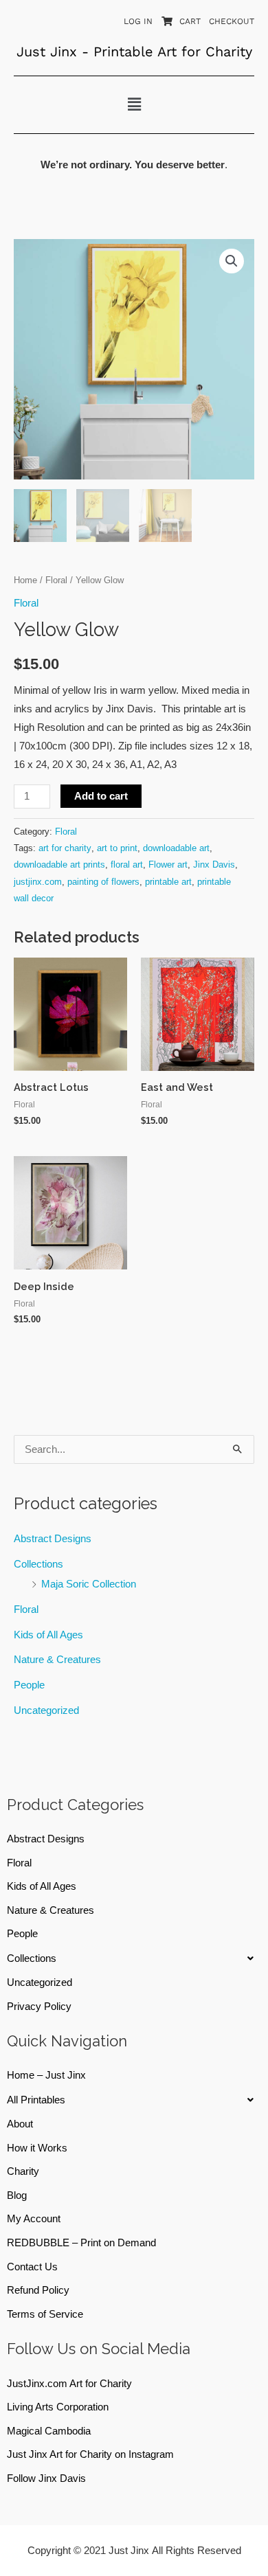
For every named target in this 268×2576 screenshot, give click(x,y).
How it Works (37, 2148)
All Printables (36, 2100)
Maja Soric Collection (89, 1584)
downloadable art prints (59, 865)
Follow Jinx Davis (46, 2478)
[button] (134, 104)
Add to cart (101, 796)
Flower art (168, 865)
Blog (17, 2195)
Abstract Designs (53, 1539)
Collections (38, 1564)
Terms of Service (45, 2314)
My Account (34, 2219)
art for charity (65, 848)
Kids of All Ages (48, 1635)
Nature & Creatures (57, 1660)
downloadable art (176, 848)
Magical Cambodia (49, 2431)
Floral (26, 1609)
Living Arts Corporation (58, 2407)
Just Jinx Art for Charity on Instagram (90, 2454)
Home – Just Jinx (46, 2075)
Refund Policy (38, 2290)
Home (25, 580)
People (29, 1685)
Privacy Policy (39, 2007)
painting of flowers (103, 882)
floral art (127, 865)
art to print (117, 848)
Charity (23, 2171)
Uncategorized (46, 1710)
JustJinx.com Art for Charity (69, 2384)
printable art (168, 882)
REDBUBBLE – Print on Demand (81, 2243)
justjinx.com (38, 882)
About (20, 2124)
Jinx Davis (214, 865)
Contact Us (32, 2267)
